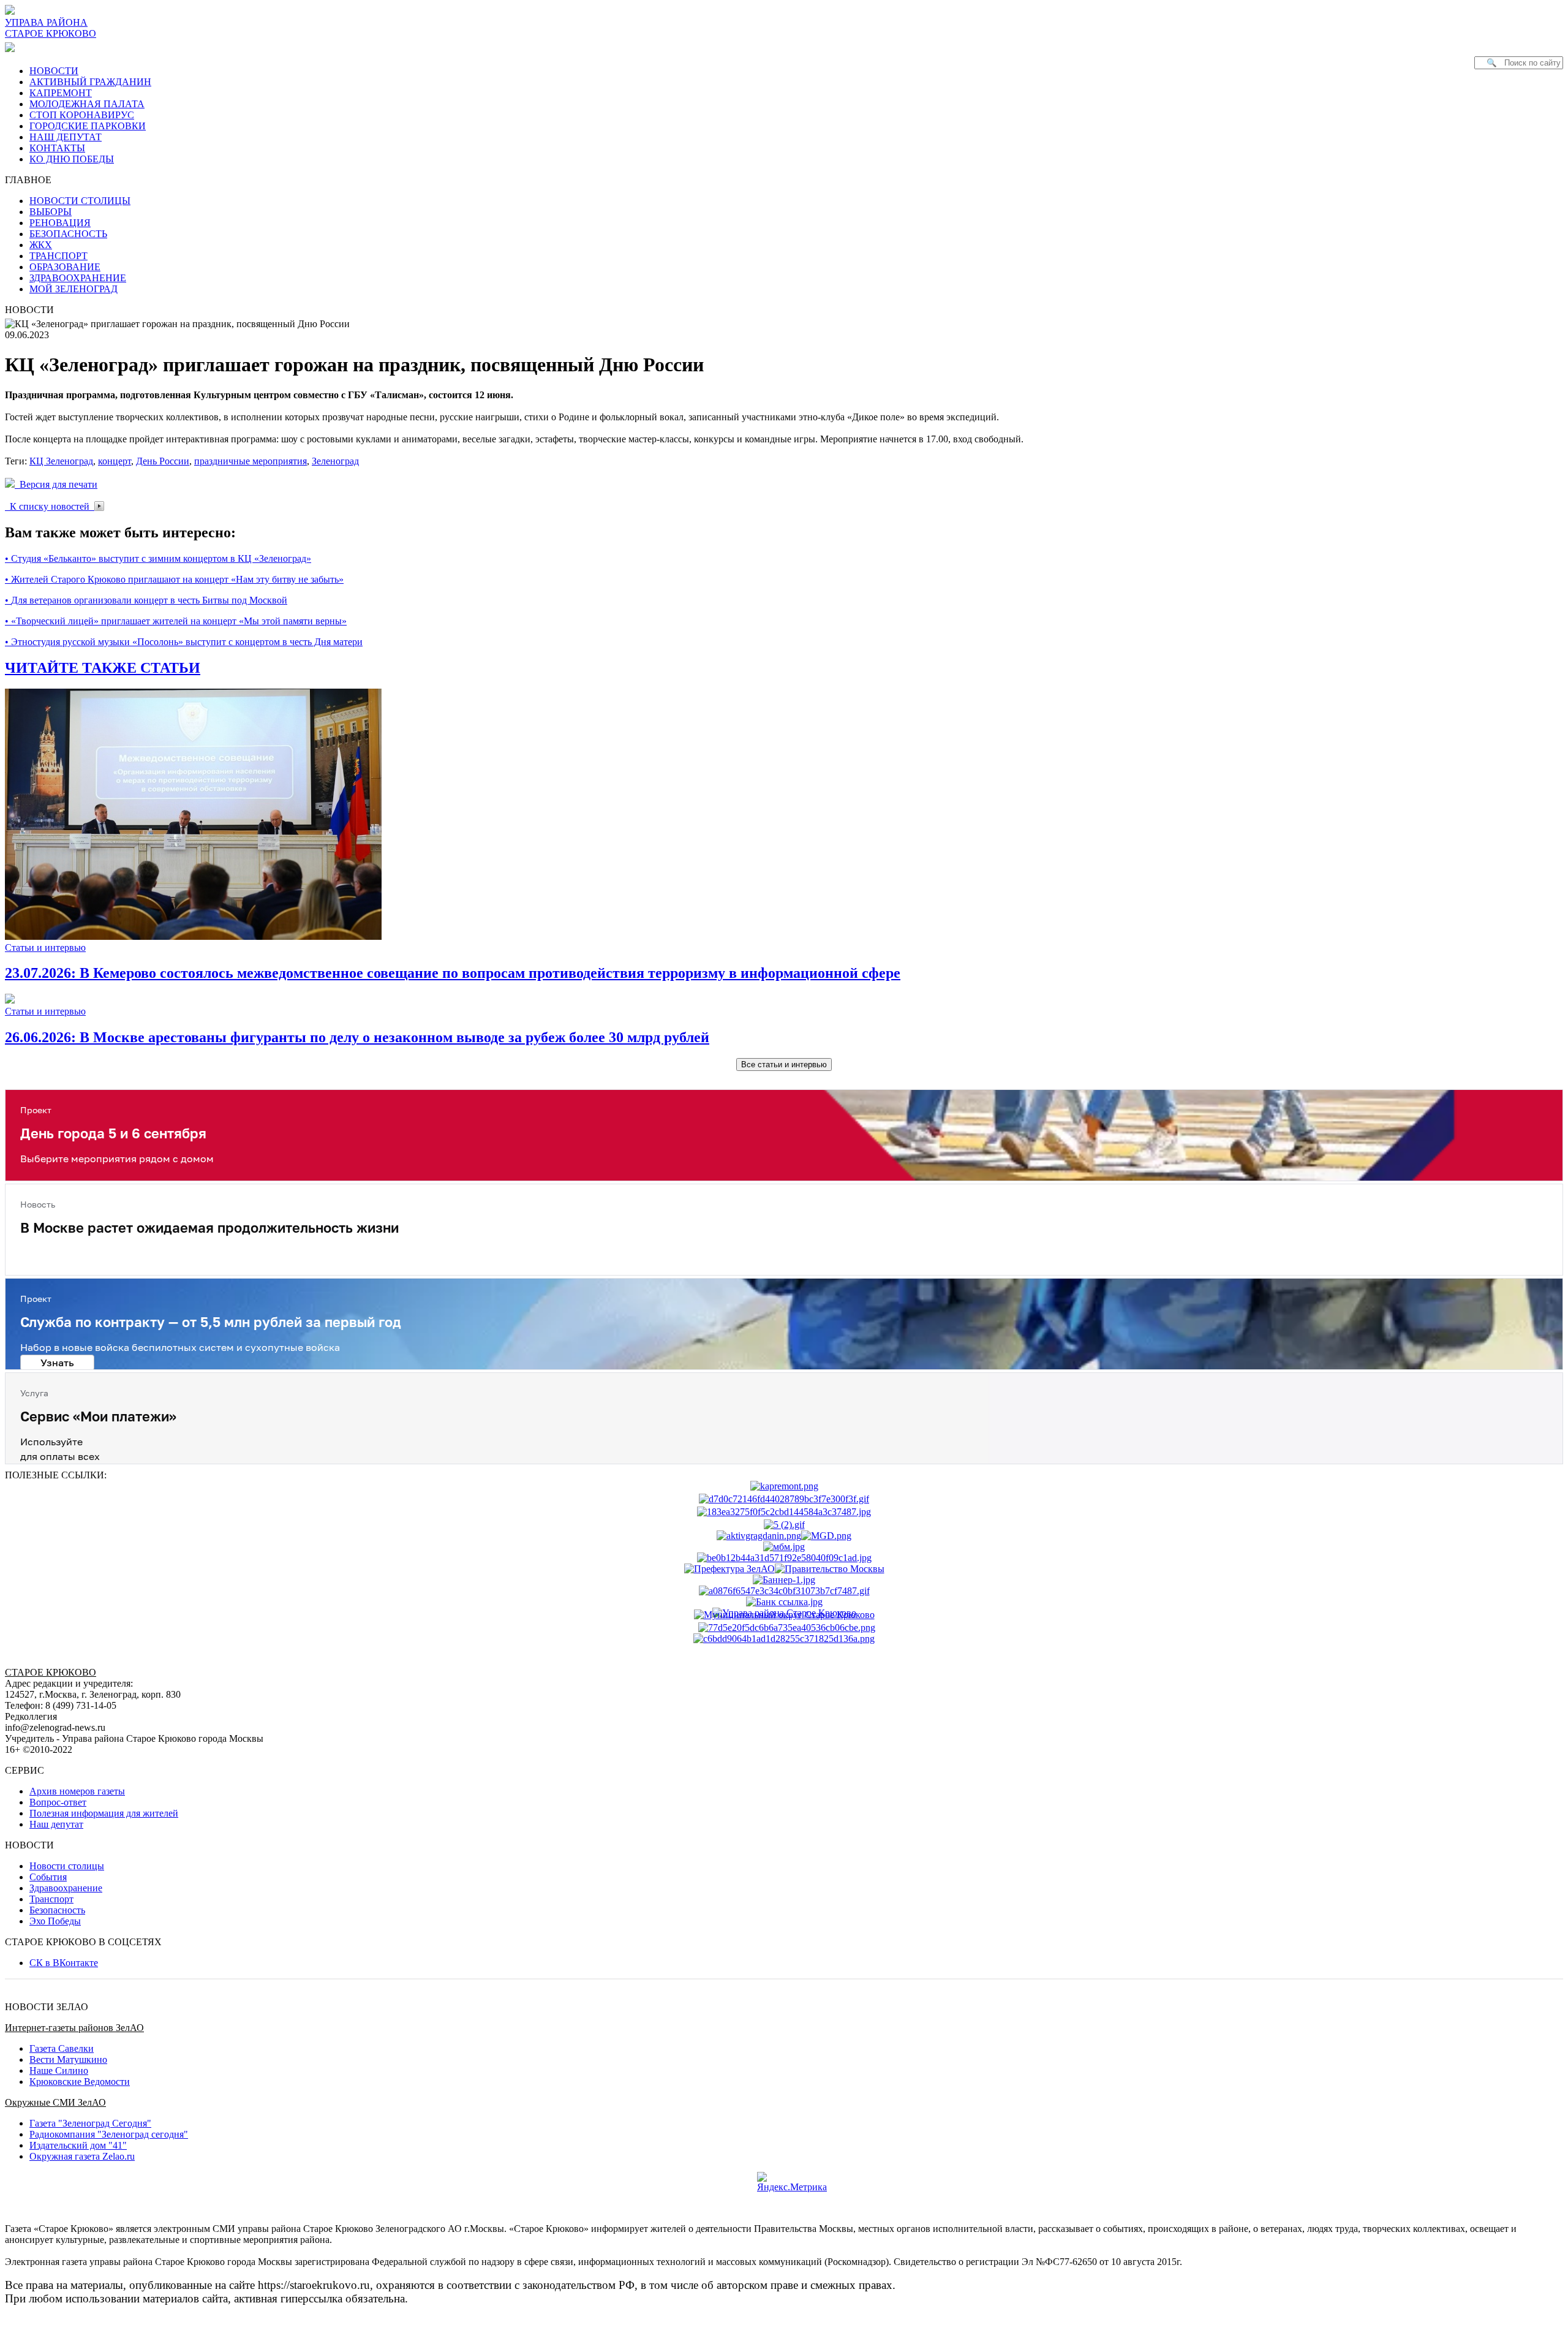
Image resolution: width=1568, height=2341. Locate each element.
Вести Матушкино (68, 2059)
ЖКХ (41, 245)
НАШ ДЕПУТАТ (66, 137)
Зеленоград (335, 461)
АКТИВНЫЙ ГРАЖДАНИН (90, 82)
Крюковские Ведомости (80, 2082)
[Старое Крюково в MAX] (12, 47)
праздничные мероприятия (251, 461)
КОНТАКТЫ (57, 148)
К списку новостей (50, 506)
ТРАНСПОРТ (58, 256)
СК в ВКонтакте (64, 1963)
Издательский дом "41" (78, 2145)
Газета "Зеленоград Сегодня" (90, 2123)
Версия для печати (56, 484)
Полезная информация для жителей (104, 1813)
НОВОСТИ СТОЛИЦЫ (80, 201)
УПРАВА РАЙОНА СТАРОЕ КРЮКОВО (51, 28)
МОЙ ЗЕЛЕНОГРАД (73, 289)
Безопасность (57, 1910)
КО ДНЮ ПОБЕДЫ (72, 159)
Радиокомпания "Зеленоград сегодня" (109, 2134)
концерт (115, 461)
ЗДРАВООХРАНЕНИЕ (78, 278)
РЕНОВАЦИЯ (60, 223)
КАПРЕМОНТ (61, 93)
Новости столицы (67, 1866)
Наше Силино (59, 2071)
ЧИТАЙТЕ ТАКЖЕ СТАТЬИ (103, 668)
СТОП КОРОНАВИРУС (82, 115)
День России (163, 461)
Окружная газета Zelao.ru (82, 2156)
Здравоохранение (66, 1888)
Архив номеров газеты (77, 1791)
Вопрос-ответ (58, 1802)
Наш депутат (56, 1824)
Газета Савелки (62, 2048)
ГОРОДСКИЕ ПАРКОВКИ (88, 126)
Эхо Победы (55, 1921)
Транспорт (51, 1899)
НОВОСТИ (54, 71)
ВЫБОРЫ (51, 212)
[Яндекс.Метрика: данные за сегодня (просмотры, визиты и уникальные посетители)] (792, 2182)
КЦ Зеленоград (61, 461)
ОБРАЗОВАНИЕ (65, 267)
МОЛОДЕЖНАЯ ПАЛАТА (87, 104)
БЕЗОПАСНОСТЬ (68, 234)
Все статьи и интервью (784, 1065)
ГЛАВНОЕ (32, 180)
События (48, 1877)
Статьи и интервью (45, 947)
